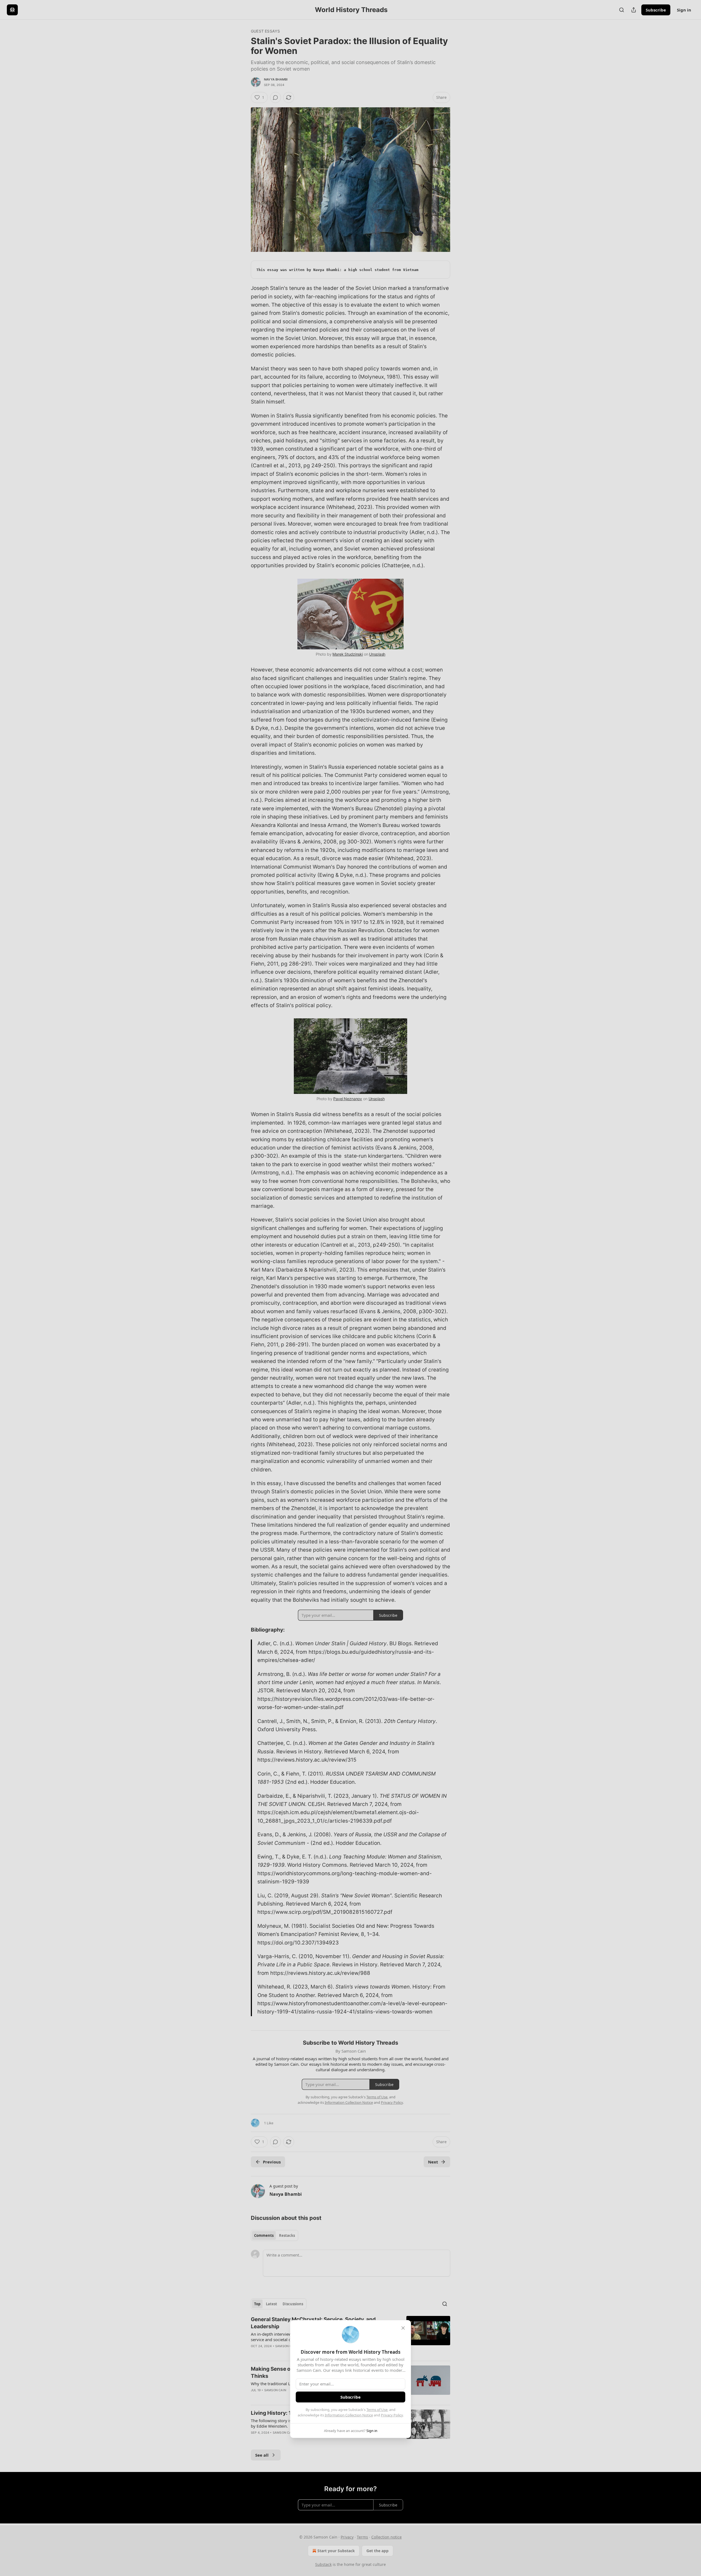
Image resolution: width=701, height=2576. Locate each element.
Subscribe (350, 2397)
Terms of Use (377, 2410)
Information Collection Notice (349, 2415)
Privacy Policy (392, 2415)
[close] (403, 2328)
